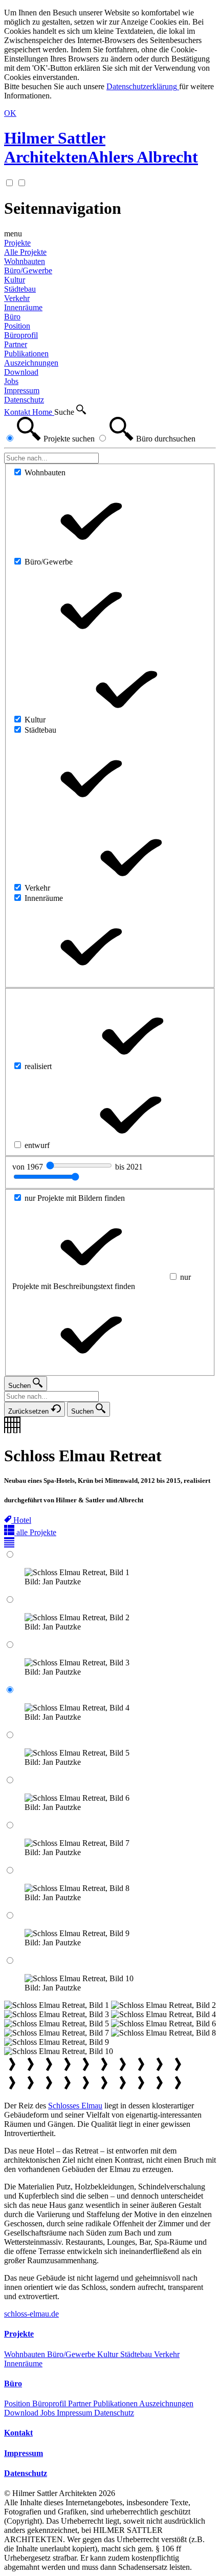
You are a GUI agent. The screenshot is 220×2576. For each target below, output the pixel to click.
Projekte (17, 243)
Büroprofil (50, 2403)
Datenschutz (114, 2413)
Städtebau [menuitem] (20, 289)
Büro (12, 317)
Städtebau (137, 2354)
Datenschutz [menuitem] (24, 400)
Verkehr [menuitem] (17, 298)
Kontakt (18, 412)
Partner (81, 2403)
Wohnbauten (26, 2354)
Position (18, 2403)
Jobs (49, 2413)
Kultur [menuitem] (15, 280)
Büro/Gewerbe (72, 2354)
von (29, 1167)
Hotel (22, 1520)
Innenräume (23, 2363)
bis (129, 1167)
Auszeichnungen (166, 2403)
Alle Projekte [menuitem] (25, 252)
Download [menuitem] (21, 372)
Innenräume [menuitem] (23, 307)
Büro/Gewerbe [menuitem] (28, 270)
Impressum (75, 2413)
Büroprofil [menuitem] (21, 335)
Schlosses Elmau (75, 2106)
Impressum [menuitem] (22, 390)
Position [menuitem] (17, 326)
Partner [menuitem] (16, 344)
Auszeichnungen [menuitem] (31, 363)
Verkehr (167, 2354)
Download (22, 2413)
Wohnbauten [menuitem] (25, 261)
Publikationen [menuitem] (26, 354)
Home (43, 412)
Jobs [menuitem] (11, 381)
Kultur (109, 2354)
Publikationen (116, 2403)
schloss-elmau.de (31, 2314)
